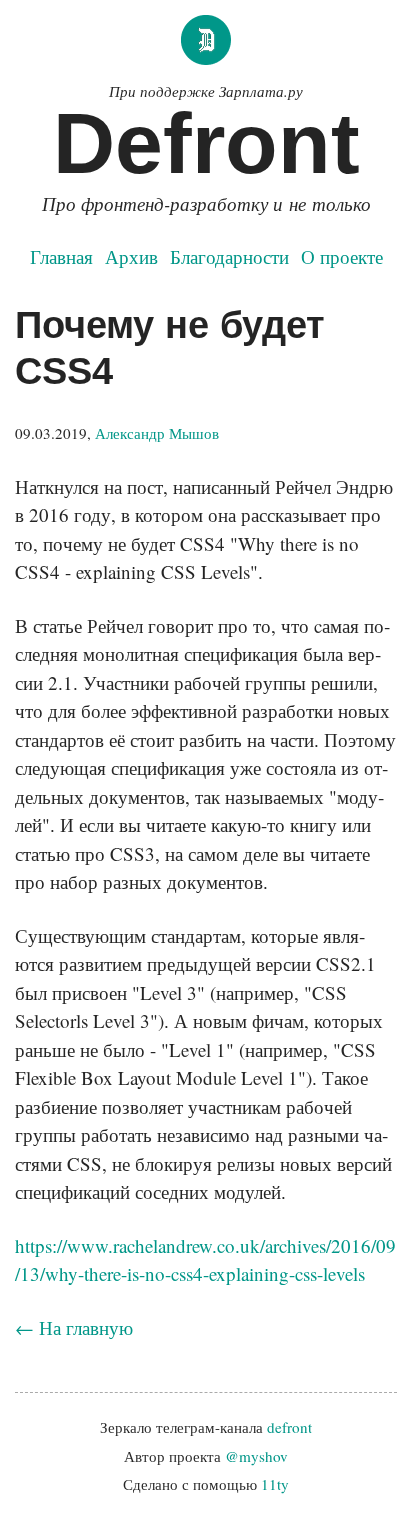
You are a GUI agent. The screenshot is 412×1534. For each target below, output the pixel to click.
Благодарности (229, 256)
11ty (275, 1484)
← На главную (74, 1327)
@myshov (256, 1456)
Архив (131, 256)
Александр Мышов (157, 433)
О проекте (342, 256)
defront (289, 1427)
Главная (61, 256)
